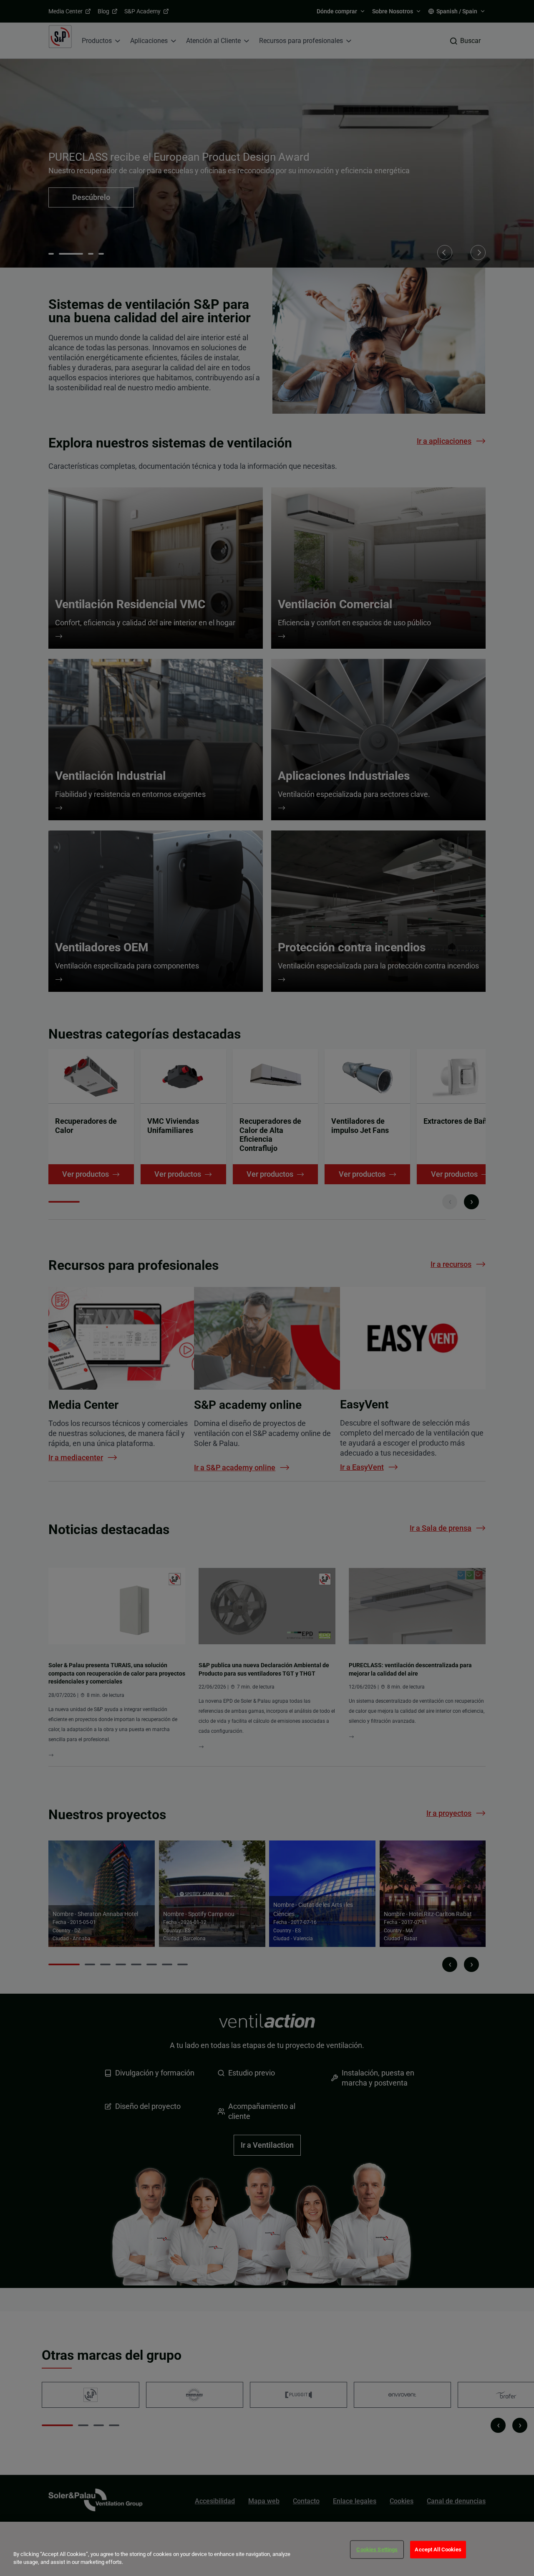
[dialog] (267, 2549)
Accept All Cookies (438, 2549)
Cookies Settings (377, 2549)
